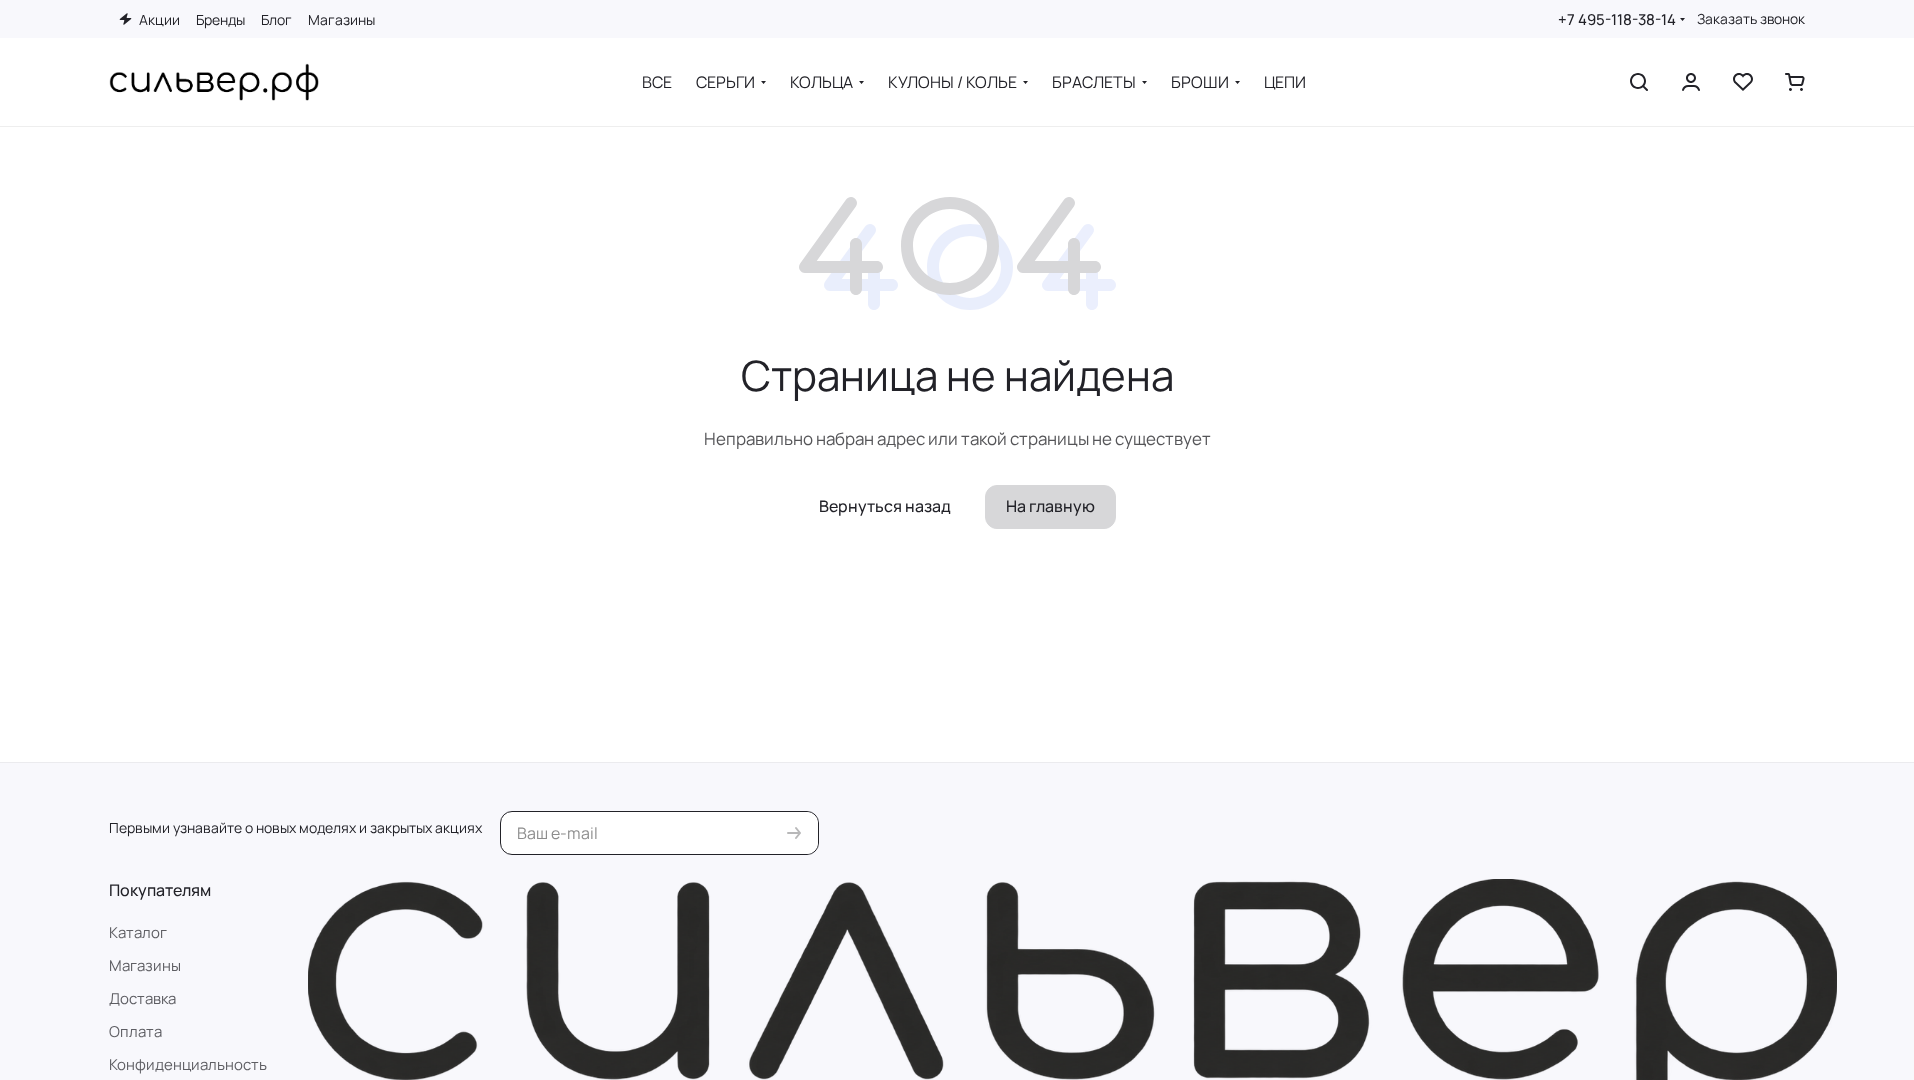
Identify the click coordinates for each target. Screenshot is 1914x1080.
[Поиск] (1639, 82)
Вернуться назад (885, 506)
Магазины (145, 965)
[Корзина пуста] (1795, 82)
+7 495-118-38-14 (1617, 19)
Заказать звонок (1751, 19)
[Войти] (1691, 82)
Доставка (142, 998)
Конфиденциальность (188, 1064)
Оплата (135, 1031)
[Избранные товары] (1743, 82)
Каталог (138, 932)
